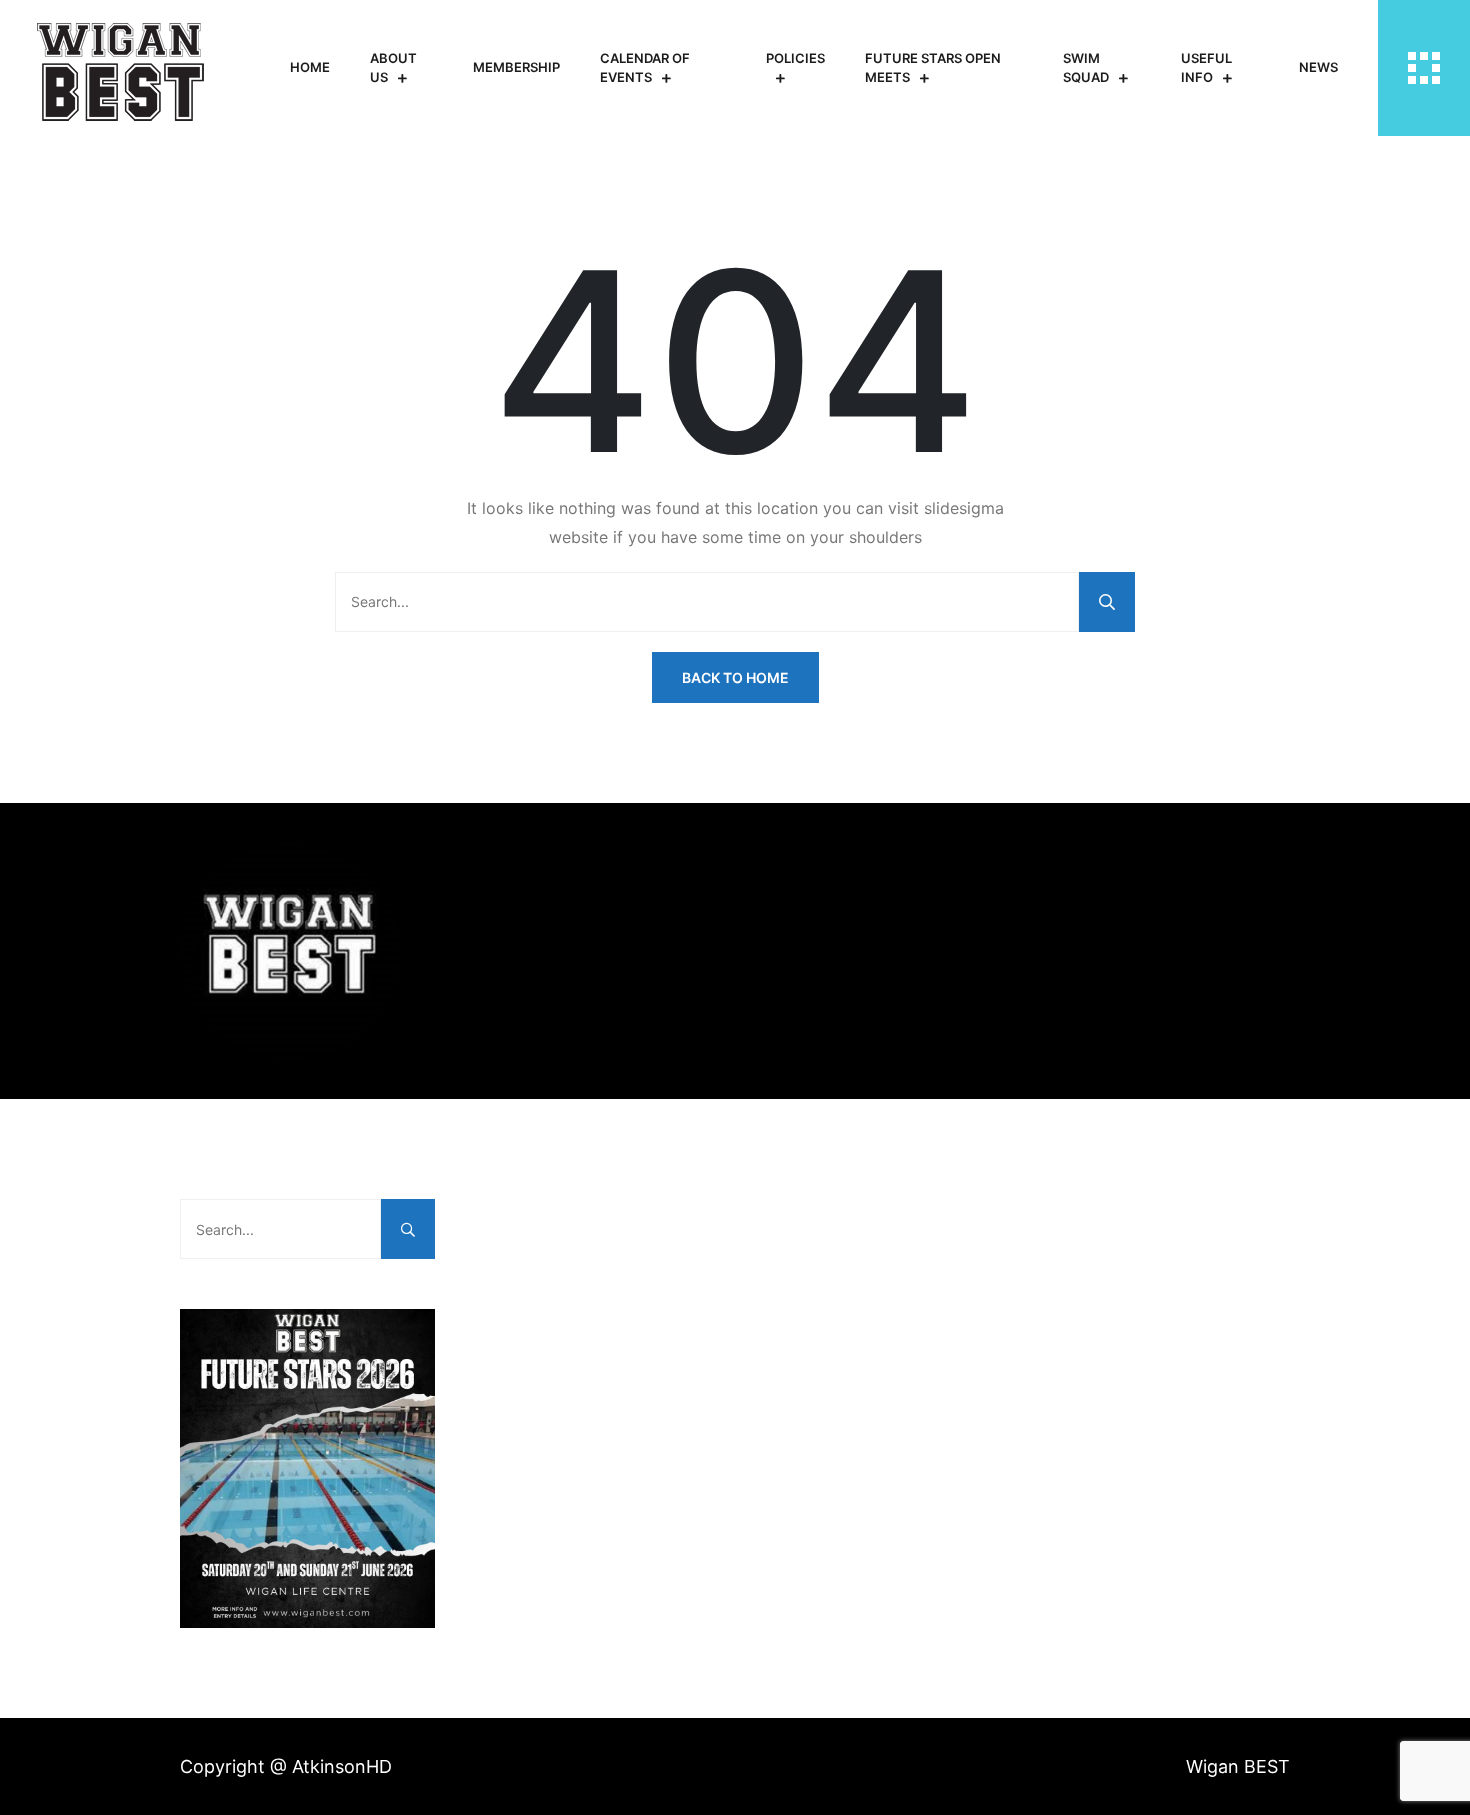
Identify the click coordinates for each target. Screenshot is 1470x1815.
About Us (393, 68)
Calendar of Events (645, 68)
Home (310, 67)
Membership (516, 67)
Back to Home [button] (735, 677)
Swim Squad (1086, 68)
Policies (795, 58)
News (1318, 67)
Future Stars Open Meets (933, 68)
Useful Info (1206, 68)
